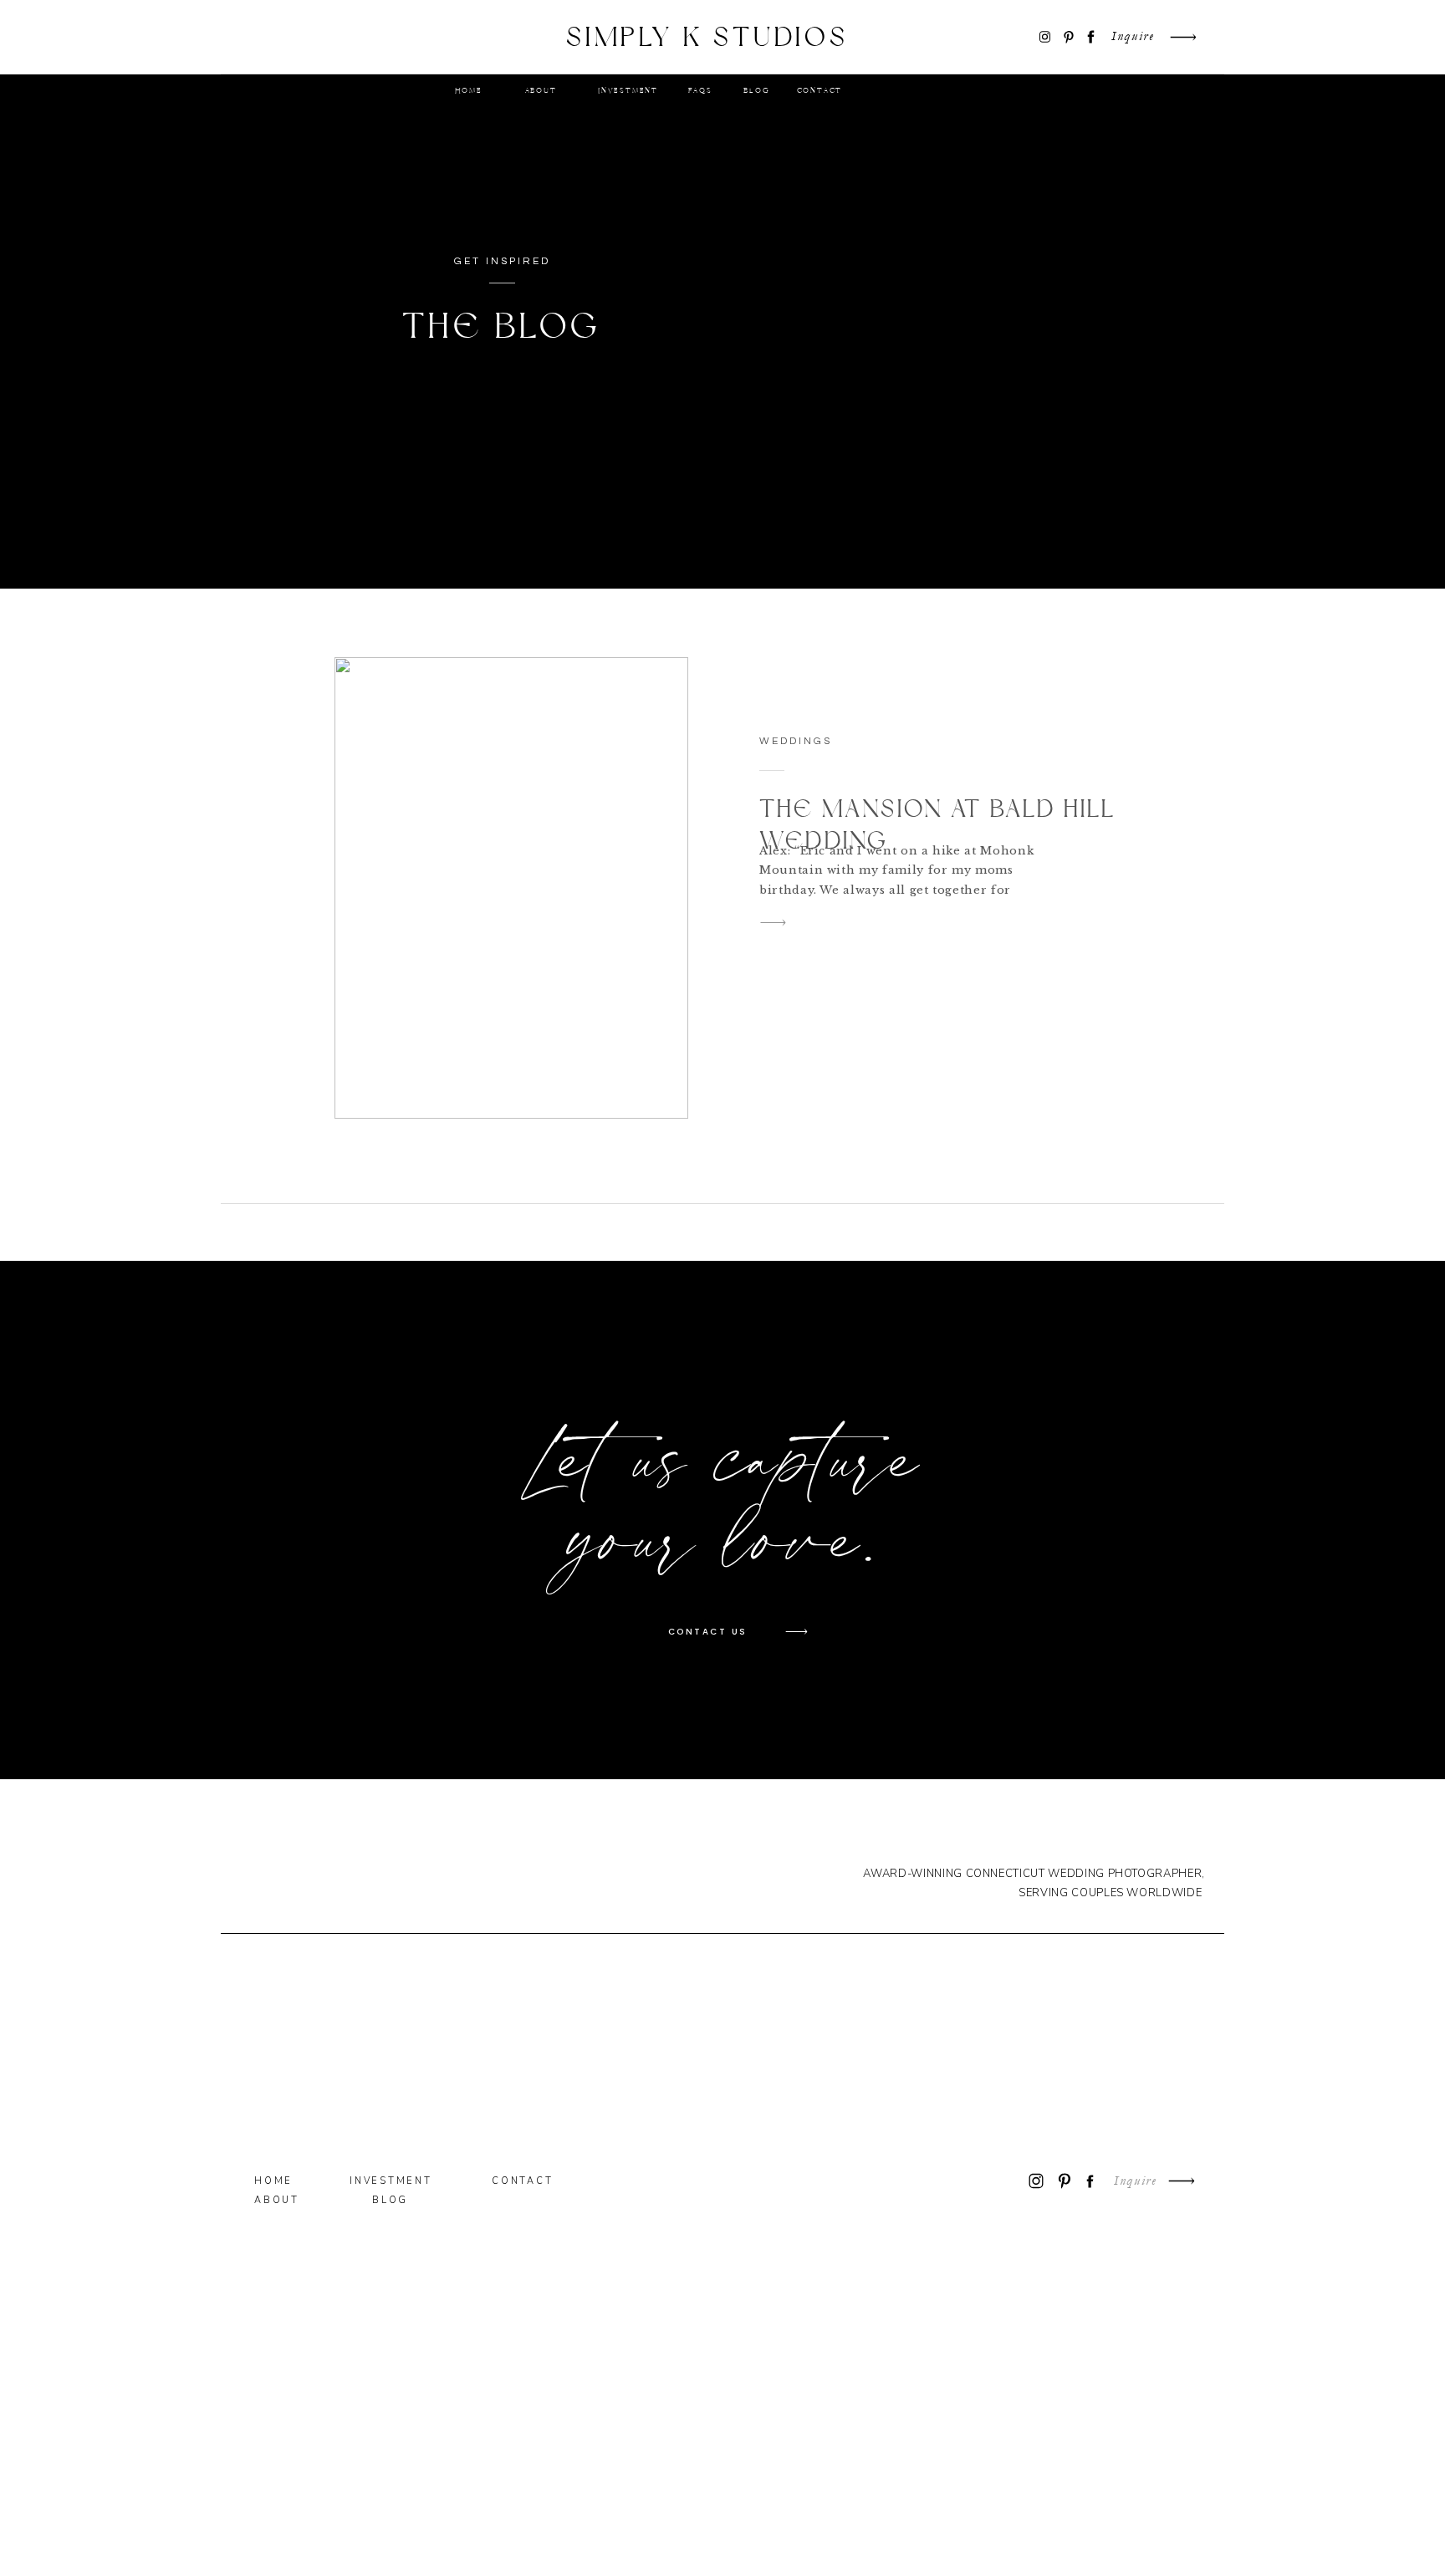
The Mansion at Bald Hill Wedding (938, 826)
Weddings (796, 741)
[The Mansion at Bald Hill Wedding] (511, 888)
